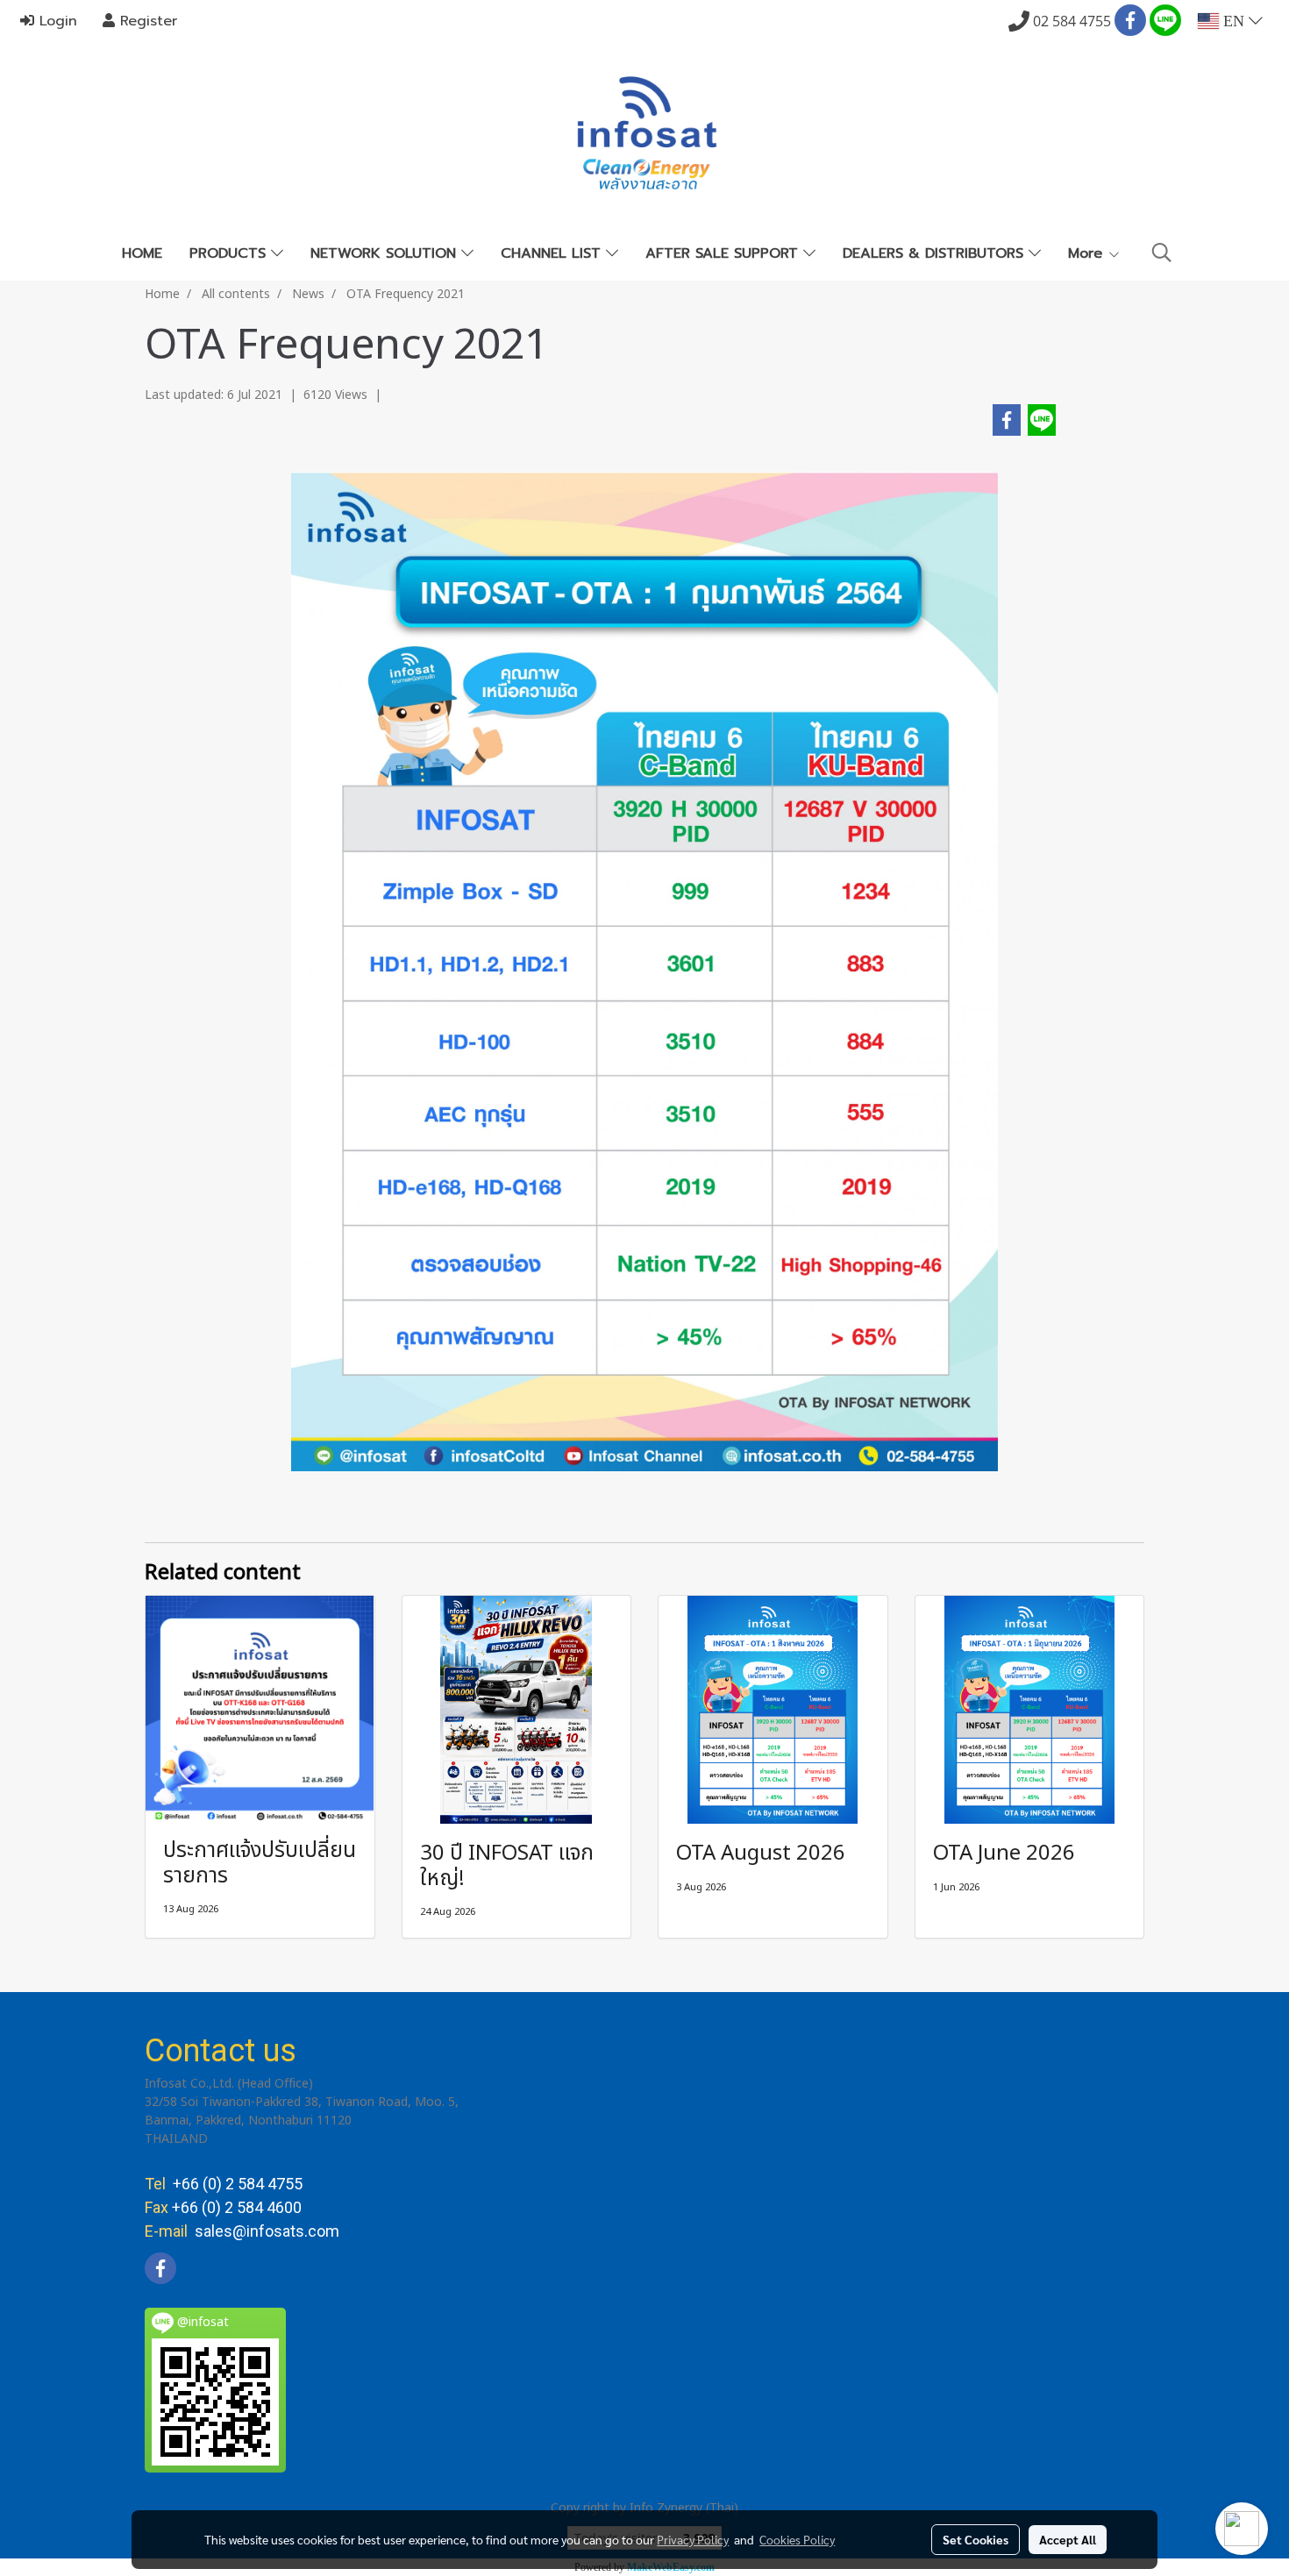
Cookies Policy (797, 2539)
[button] (1162, 253)
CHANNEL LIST (553, 253)
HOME (142, 253)
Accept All (1068, 2539)
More (1088, 253)
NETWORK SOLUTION (386, 253)
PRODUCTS (230, 253)
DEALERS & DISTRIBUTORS (936, 253)
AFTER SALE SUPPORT (724, 253)
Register (146, 21)
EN (1234, 21)
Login (56, 21)
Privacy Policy (693, 2539)
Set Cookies (976, 2539)
